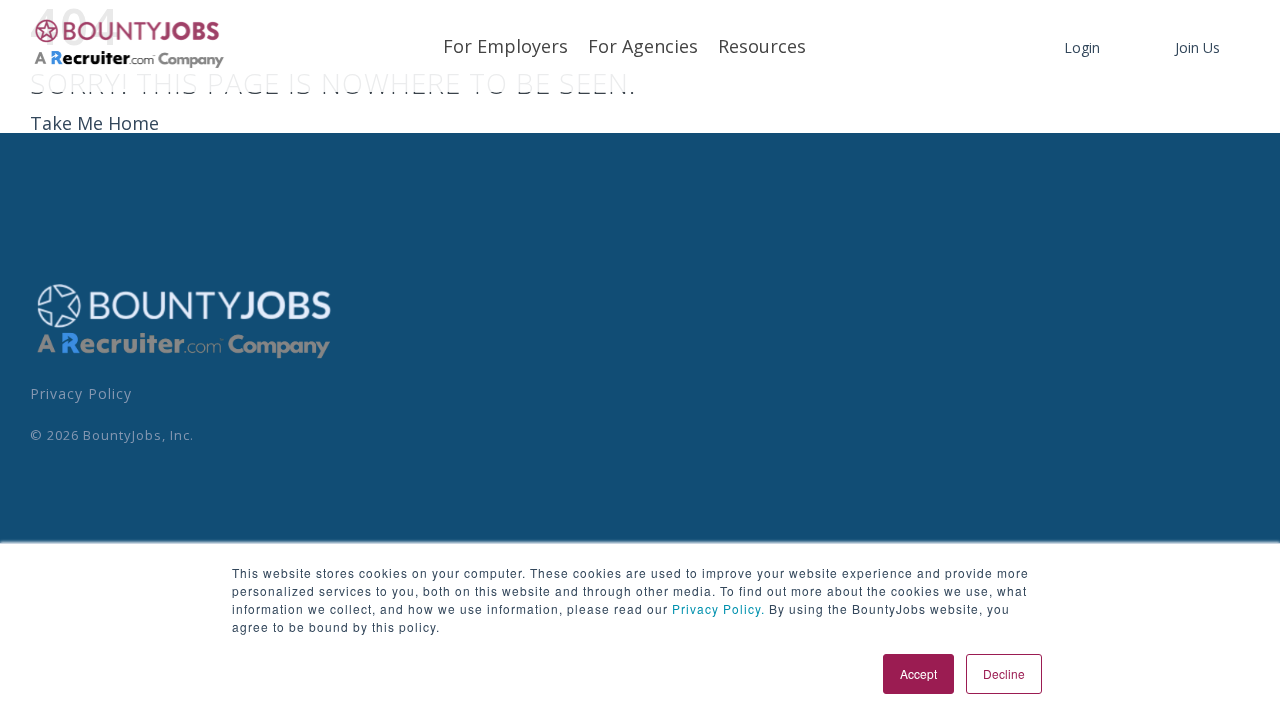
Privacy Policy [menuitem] (81, 393)
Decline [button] (1004, 673)
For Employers (505, 46)
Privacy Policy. (716, 608)
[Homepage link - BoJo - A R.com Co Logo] (184, 358)
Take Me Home (94, 123)
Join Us (1197, 47)
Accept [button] (918, 673)
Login (1082, 47)
